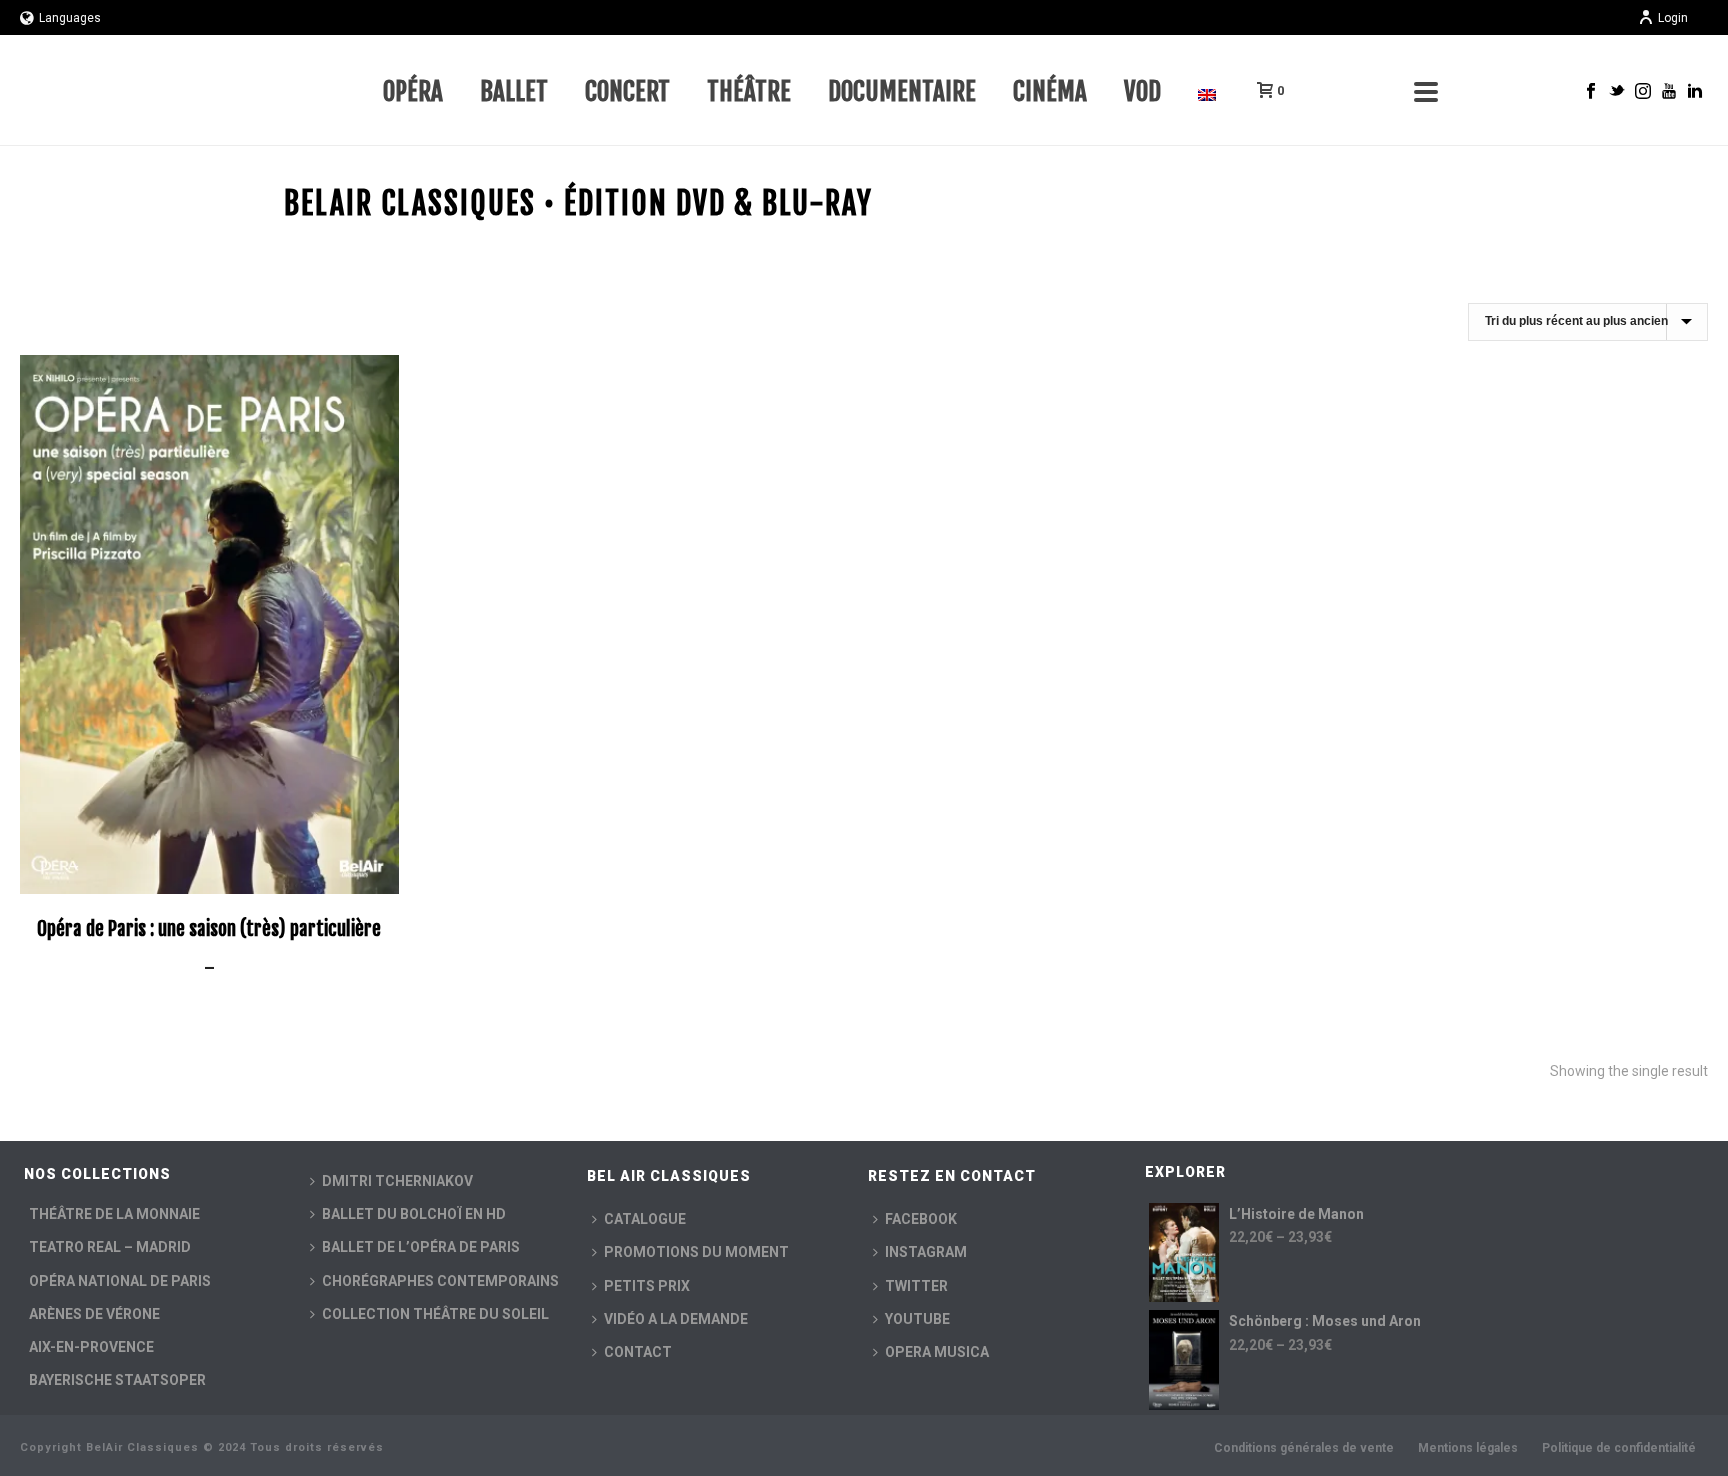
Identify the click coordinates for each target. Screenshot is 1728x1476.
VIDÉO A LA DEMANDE (676, 1319)
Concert (627, 91)
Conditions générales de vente (1304, 1448)
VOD (1142, 91)
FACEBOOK (921, 1219)
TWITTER (916, 1286)
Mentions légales (1468, 1448)
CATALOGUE (645, 1219)
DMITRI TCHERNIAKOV (397, 1181)
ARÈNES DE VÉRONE (94, 1314)
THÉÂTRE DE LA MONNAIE (114, 1214)
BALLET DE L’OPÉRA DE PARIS (421, 1247)
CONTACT (638, 1352)
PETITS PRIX (647, 1286)
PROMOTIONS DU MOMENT (696, 1252)
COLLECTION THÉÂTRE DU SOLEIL (435, 1314)
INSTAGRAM (926, 1252)
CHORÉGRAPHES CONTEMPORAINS (440, 1281)
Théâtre (749, 91)
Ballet (514, 91)
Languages (70, 18)
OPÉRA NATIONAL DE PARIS (120, 1281)
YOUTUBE (917, 1319)
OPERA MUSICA (937, 1352)
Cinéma (1050, 91)
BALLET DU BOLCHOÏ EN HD (414, 1214)
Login (1673, 18)
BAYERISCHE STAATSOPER (117, 1380)
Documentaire (902, 91)
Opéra (413, 91)
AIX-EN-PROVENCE (91, 1347)
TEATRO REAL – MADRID (110, 1247)
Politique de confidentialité (1619, 1448)
